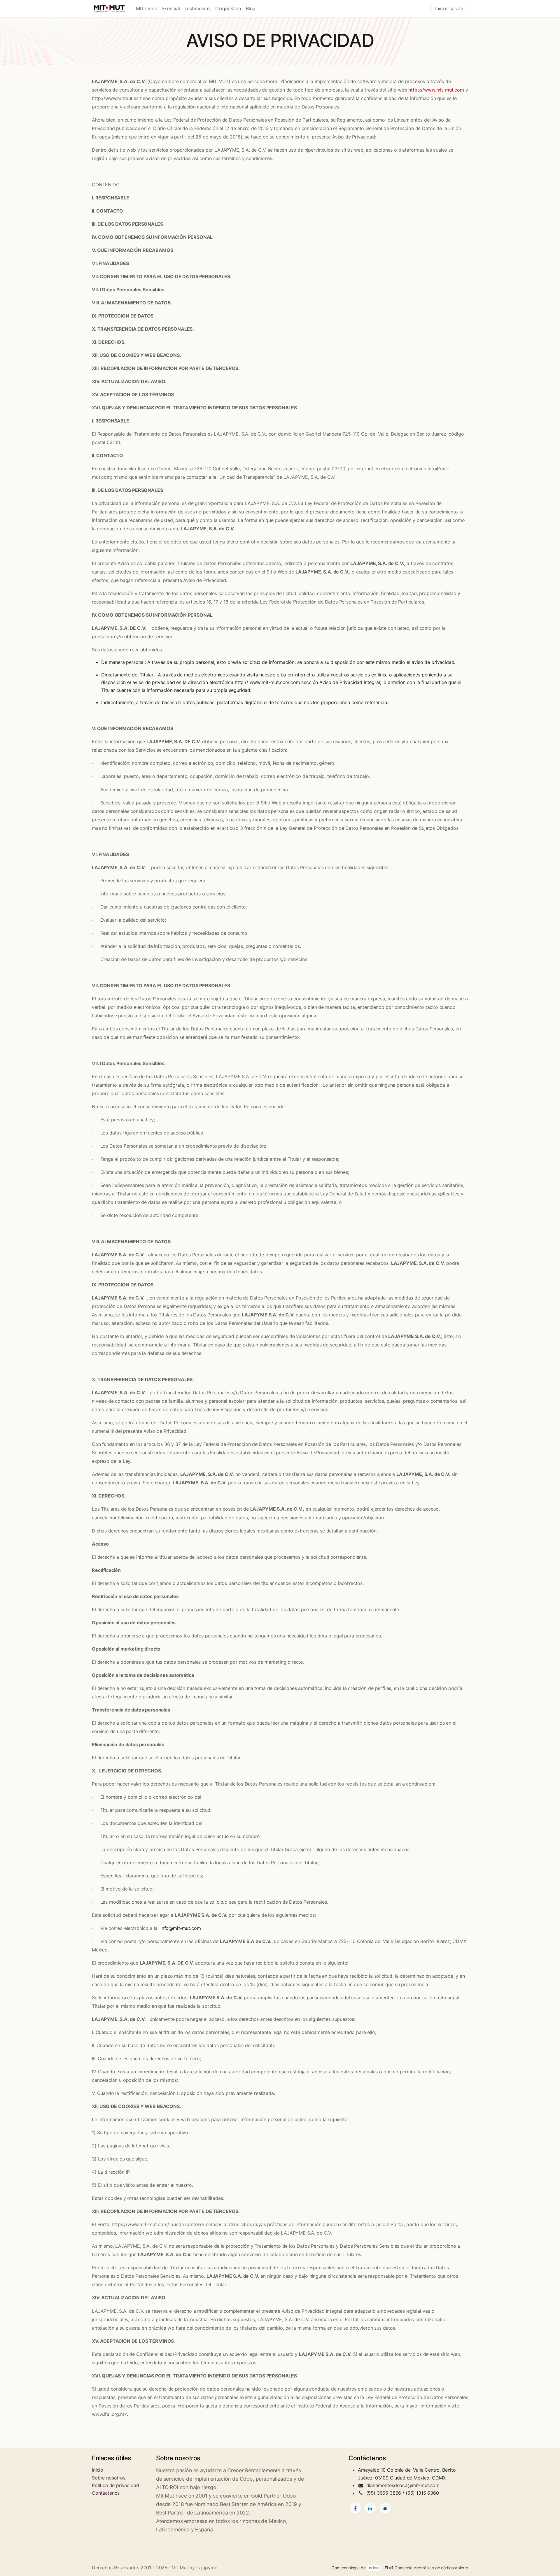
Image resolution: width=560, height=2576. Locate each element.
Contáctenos (106, 2493)
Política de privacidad (115, 2485)
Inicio (98, 2470)
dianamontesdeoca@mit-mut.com (403, 2485)
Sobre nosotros (109, 2478)
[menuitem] (147, 8)
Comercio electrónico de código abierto (431, 2568)
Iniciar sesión (449, 8)
